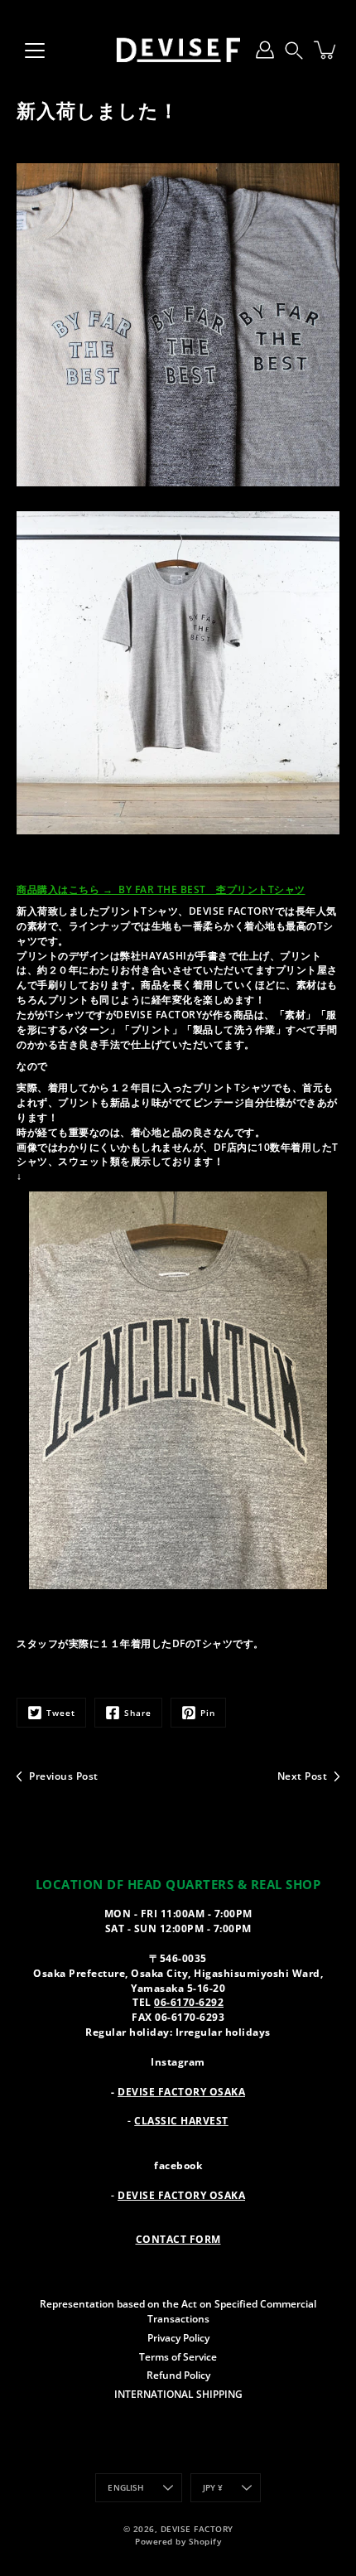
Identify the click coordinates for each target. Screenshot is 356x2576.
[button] (294, 50)
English (126, 2488)
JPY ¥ (213, 2488)
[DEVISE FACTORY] (178, 50)
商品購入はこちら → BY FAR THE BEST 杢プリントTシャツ (161, 889)
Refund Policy (178, 2375)
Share (138, 1713)
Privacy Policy (178, 2337)
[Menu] (35, 51)
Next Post (303, 1776)
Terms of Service (178, 2356)
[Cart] (326, 50)
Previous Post (64, 1776)
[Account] (265, 50)
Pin (208, 1713)
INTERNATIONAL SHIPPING (178, 2394)
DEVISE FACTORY (197, 2529)
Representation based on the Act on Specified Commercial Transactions (178, 2311)
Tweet (61, 1713)
